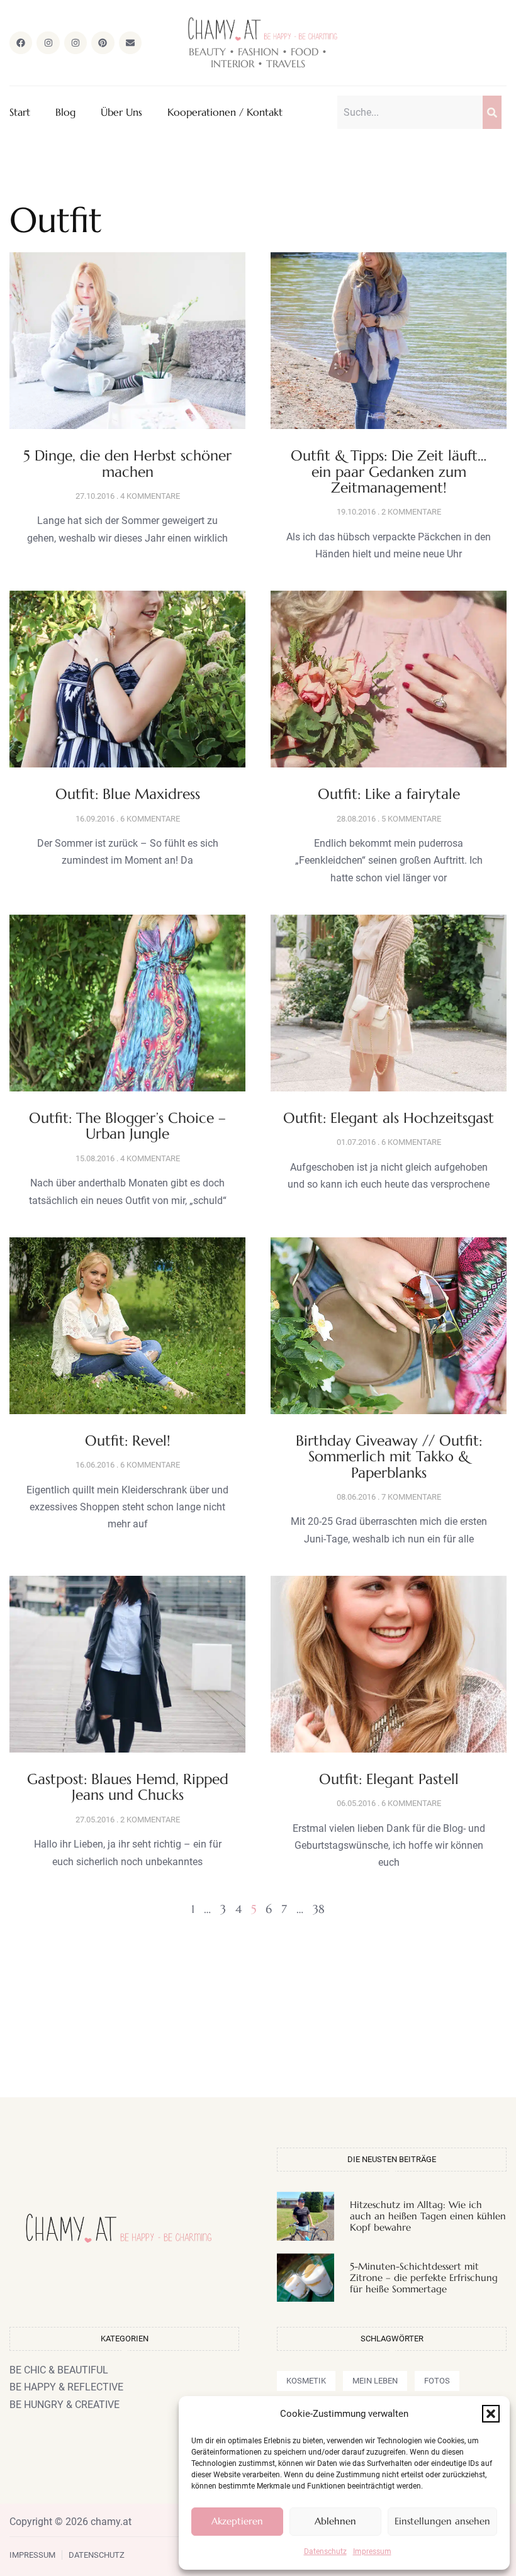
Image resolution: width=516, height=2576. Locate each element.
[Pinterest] (103, 43)
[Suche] (492, 112)
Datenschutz (325, 2551)
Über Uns (121, 112)
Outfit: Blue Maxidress (128, 794)
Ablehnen (335, 2521)
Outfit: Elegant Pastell (389, 1779)
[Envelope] (130, 43)
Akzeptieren (237, 2521)
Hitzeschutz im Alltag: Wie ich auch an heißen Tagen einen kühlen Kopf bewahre (428, 2216)
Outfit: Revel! (128, 1441)
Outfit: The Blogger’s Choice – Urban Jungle (127, 1126)
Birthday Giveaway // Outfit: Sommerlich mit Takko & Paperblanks (389, 1457)
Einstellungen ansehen (442, 2521)
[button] (491, 2414)
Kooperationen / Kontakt (225, 112)
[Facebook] (21, 43)
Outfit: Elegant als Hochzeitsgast (389, 1118)
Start (20, 112)
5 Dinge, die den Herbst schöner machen (127, 463)
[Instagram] (48, 43)
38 (319, 1909)
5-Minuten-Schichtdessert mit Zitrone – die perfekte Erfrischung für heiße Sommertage (424, 2278)
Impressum (372, 2551)
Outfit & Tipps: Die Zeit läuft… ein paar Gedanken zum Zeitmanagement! (389, 471)
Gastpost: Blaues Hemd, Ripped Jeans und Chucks (128, 1787)
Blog (65, 112)
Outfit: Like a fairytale (389, 794)
